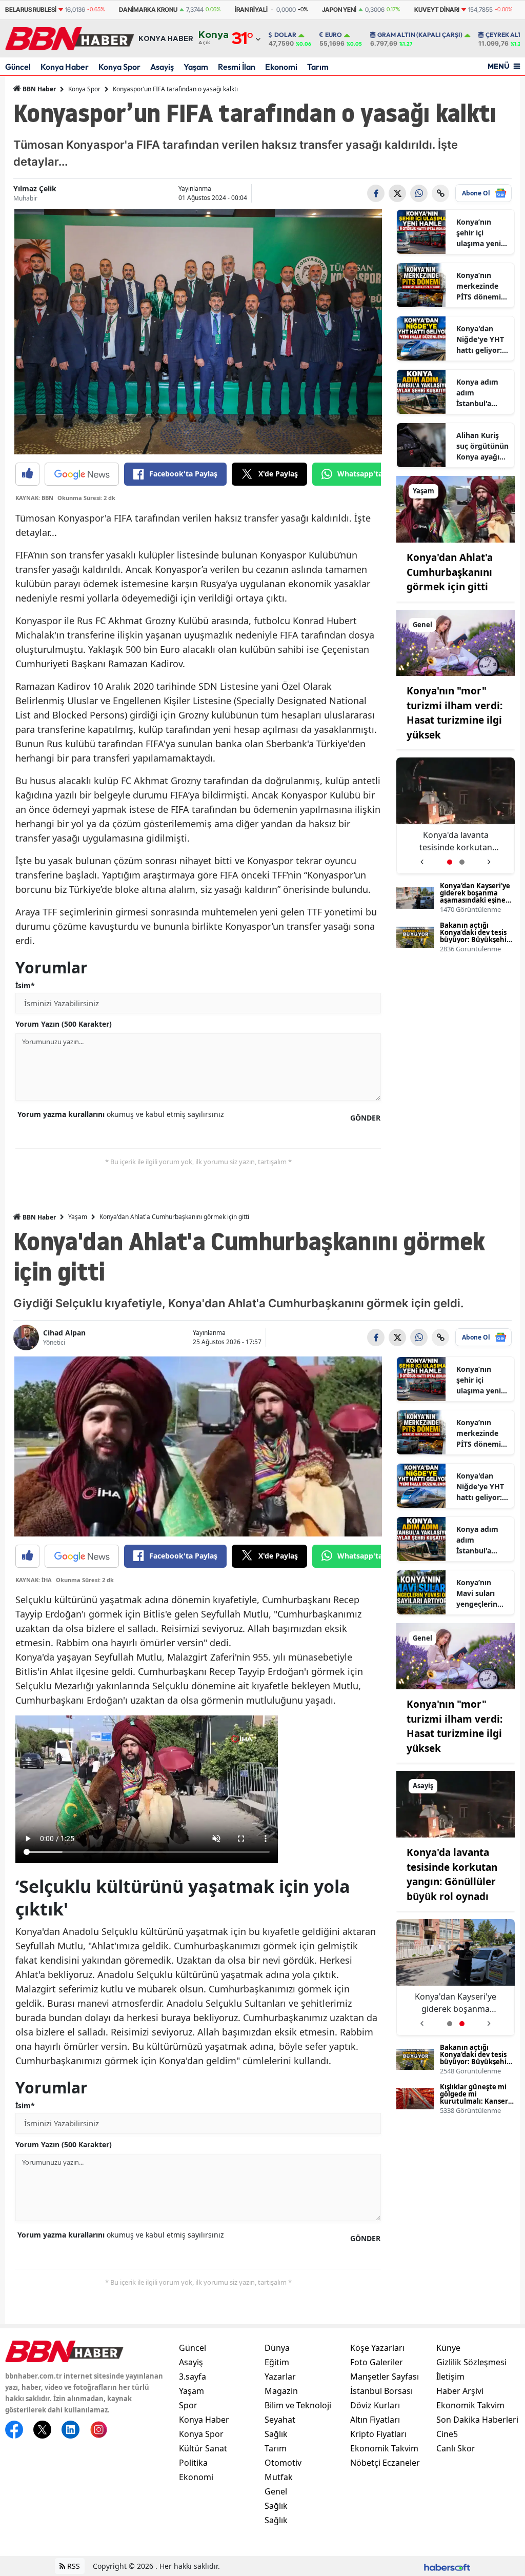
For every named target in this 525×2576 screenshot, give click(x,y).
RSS (73, 2566)
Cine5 (447, 2434)
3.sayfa (193, 2377)
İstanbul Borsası (381, 2391)
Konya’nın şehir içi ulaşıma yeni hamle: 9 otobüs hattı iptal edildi (479, 233)
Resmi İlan (237, 67)
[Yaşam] (456, 508)
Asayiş (162, 67)
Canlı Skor (456, 2448)
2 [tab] (462, 862)
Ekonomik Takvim (384, 2448)
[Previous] (422, 858)
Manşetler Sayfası (385, 2377)
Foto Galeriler (377, 2362)
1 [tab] (450, 862)
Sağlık (276, 2434)
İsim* (25, 985)
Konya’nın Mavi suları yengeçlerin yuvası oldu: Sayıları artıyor (482, 1593)
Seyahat (280, 2420)
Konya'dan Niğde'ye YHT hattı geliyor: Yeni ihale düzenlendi (480, 340)
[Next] (489, 858)
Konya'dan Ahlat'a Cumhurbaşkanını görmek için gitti (450, 572)
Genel (276, 2491)
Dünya (277, 2348)
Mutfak (279, 2477)
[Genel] (456, 642)
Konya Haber (65, 67)
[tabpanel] (460, 816)
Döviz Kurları (375, 2405)
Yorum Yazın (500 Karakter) (64, 1024)
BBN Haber (38, 89)
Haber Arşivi (460, 2391)
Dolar (285, 35)
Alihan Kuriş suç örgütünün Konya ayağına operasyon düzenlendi (482, 446)
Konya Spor (119, 67)
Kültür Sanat (203, 2448)
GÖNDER (365, 1118)
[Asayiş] (456, 1804)
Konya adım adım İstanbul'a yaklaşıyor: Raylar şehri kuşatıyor (477, 393)
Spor (188, 2405)
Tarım (318, 67)
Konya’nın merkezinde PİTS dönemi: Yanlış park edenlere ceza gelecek (480, 286)
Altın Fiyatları (375, 2420)
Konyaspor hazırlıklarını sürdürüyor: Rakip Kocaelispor (460, 841)
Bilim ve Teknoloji (298, 2405)
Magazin (281, 2391)
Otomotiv (283, 2463)
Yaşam (196, 67)
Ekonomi (281, 67)
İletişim (450, 2377)
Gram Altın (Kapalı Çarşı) (420, 35)
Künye (448, 2348)
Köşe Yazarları (377, 2348)
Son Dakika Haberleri (477, 2420)
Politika (193, 2463)
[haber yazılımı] (447, 2566)
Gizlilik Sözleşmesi (471, 2362)
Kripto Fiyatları (378, 2434)
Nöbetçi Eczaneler (385, 2463)
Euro (334, 35)
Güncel (18, 67)
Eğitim (277, 2362)
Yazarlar (280, 2377)
